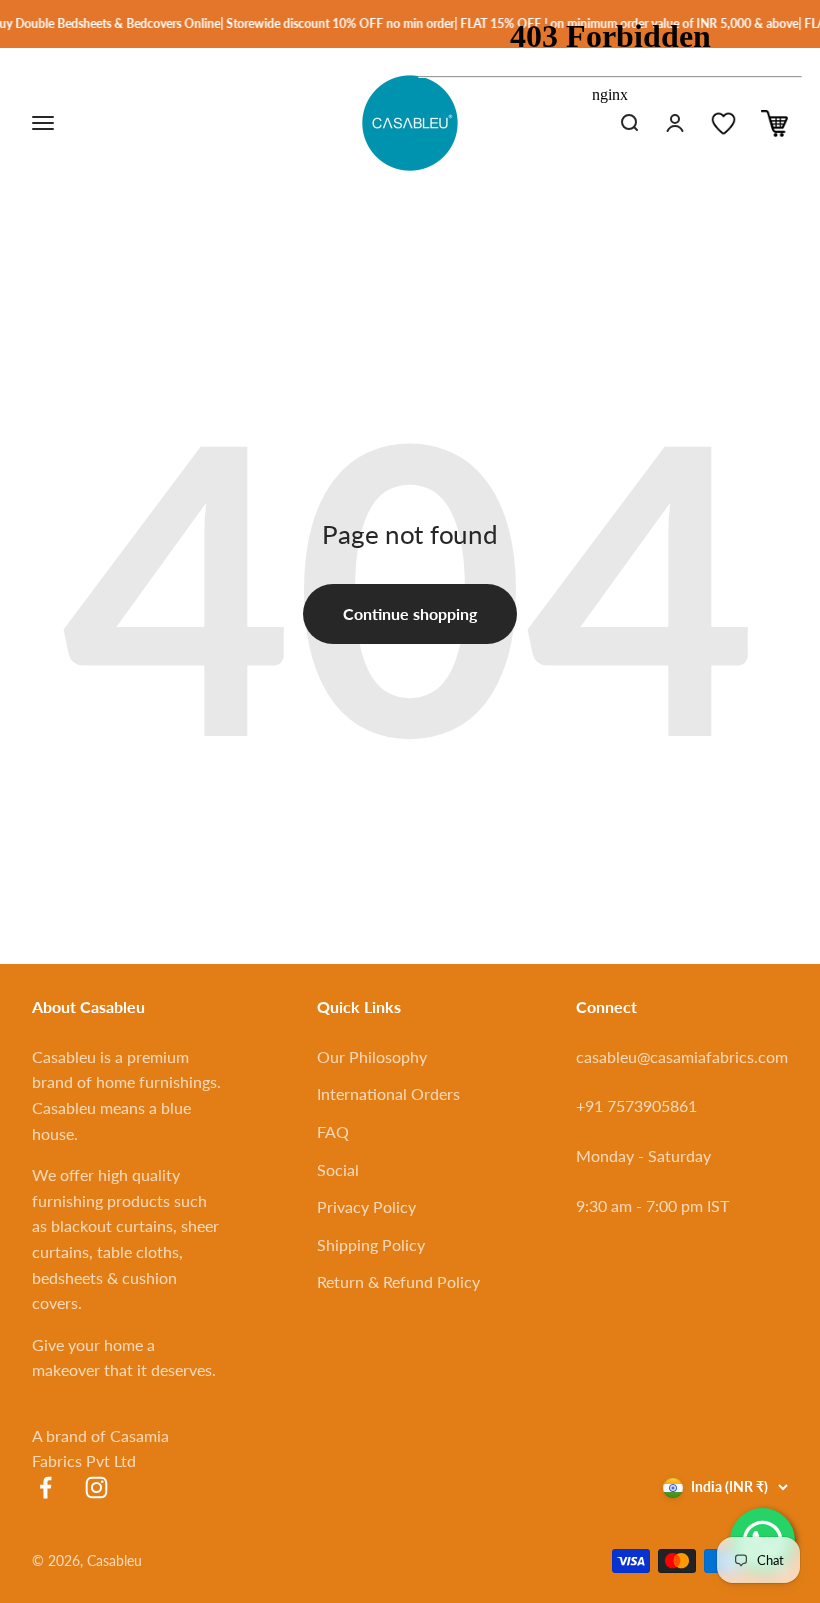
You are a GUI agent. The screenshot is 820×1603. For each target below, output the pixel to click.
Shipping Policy (371, 1244)
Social (338, 1169)
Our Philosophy (372, 1056)
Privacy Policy (366, 1206)
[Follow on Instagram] (96, 1487)
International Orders (388, 1093)
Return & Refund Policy (398, 1281)
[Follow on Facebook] (45, 1487)
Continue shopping (410, 613)
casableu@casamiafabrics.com (682, 1056)
